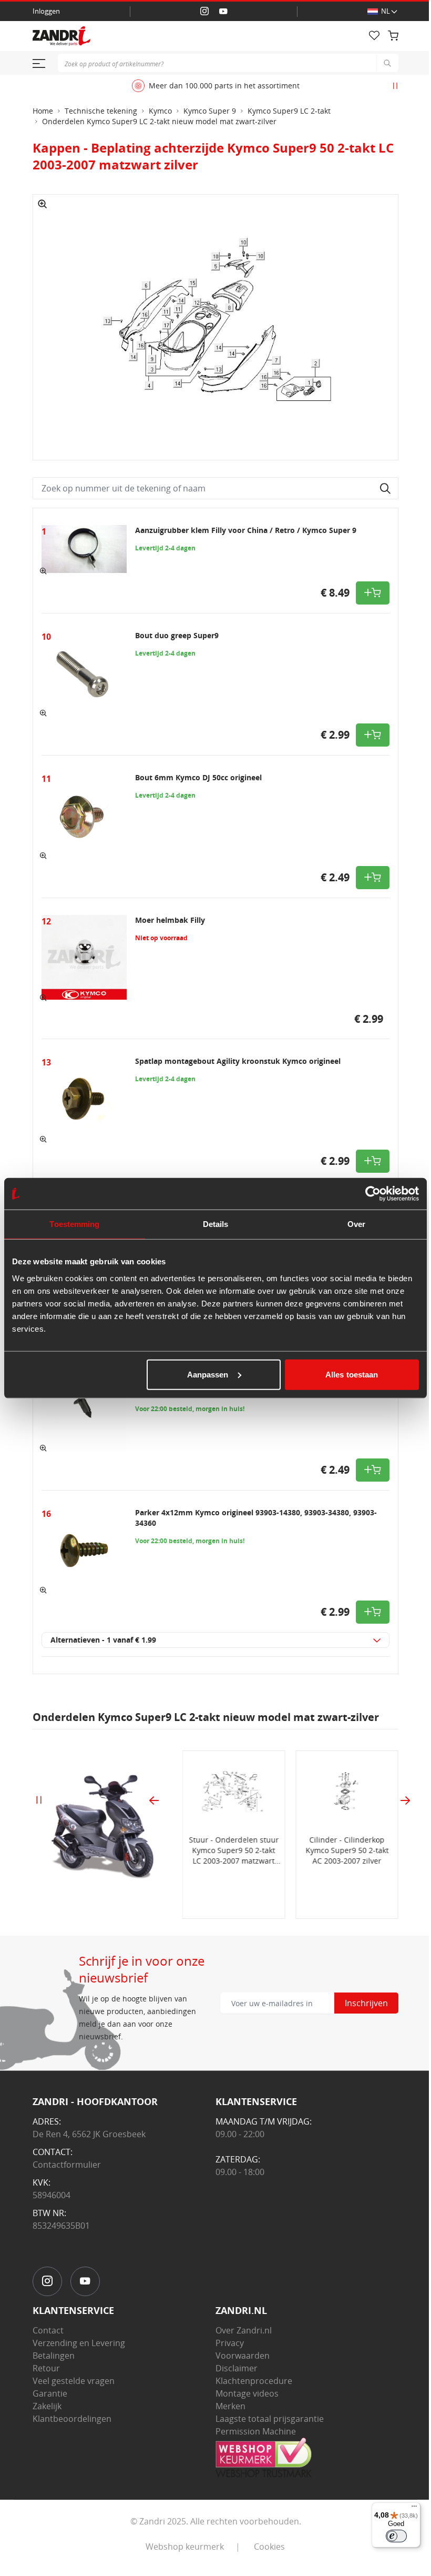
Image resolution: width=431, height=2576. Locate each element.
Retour (46, 2368)
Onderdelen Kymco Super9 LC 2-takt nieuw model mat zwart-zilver (159, 121)
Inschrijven (366, 2003)
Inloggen (46, 11)
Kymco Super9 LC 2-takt (289, 111)
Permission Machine (256, 2431)
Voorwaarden (243, 2356)
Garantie (50, 2393)
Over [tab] (356, 1224)
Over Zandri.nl (244, 2330)
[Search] (387, 63)
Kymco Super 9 (210, 111)
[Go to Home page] (184, 36)
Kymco (160, 111)
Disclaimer (237, 2368)
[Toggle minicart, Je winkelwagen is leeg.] (393, 36)
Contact (48, 2330)
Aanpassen (208, 1374)
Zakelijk (47, 2406)
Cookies (269, 2547)
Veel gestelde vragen (74, 2381)
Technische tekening (101, 111)
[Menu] (414, 2509)
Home (43, 111)
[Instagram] (204, 12)
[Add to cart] (373, 593)
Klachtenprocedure (254, 2381)
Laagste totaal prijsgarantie (270, 2419)
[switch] (396, 2536)
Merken (230, 2406)
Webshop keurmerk (185, 2547)
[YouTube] (223, 12)
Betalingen (54, 2356)
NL (386, 11)
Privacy (230, 2343)
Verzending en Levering (79, 2343)
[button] (43, 204)
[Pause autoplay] (395, 86)
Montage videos (247, 2393)
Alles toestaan (352, 1374)
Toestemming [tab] (74, 1224)
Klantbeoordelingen (72, 2419)
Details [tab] (216, 1224)
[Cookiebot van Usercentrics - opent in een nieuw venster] (373, 1194)
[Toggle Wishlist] (374, 36)
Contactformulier (67, 2165)
